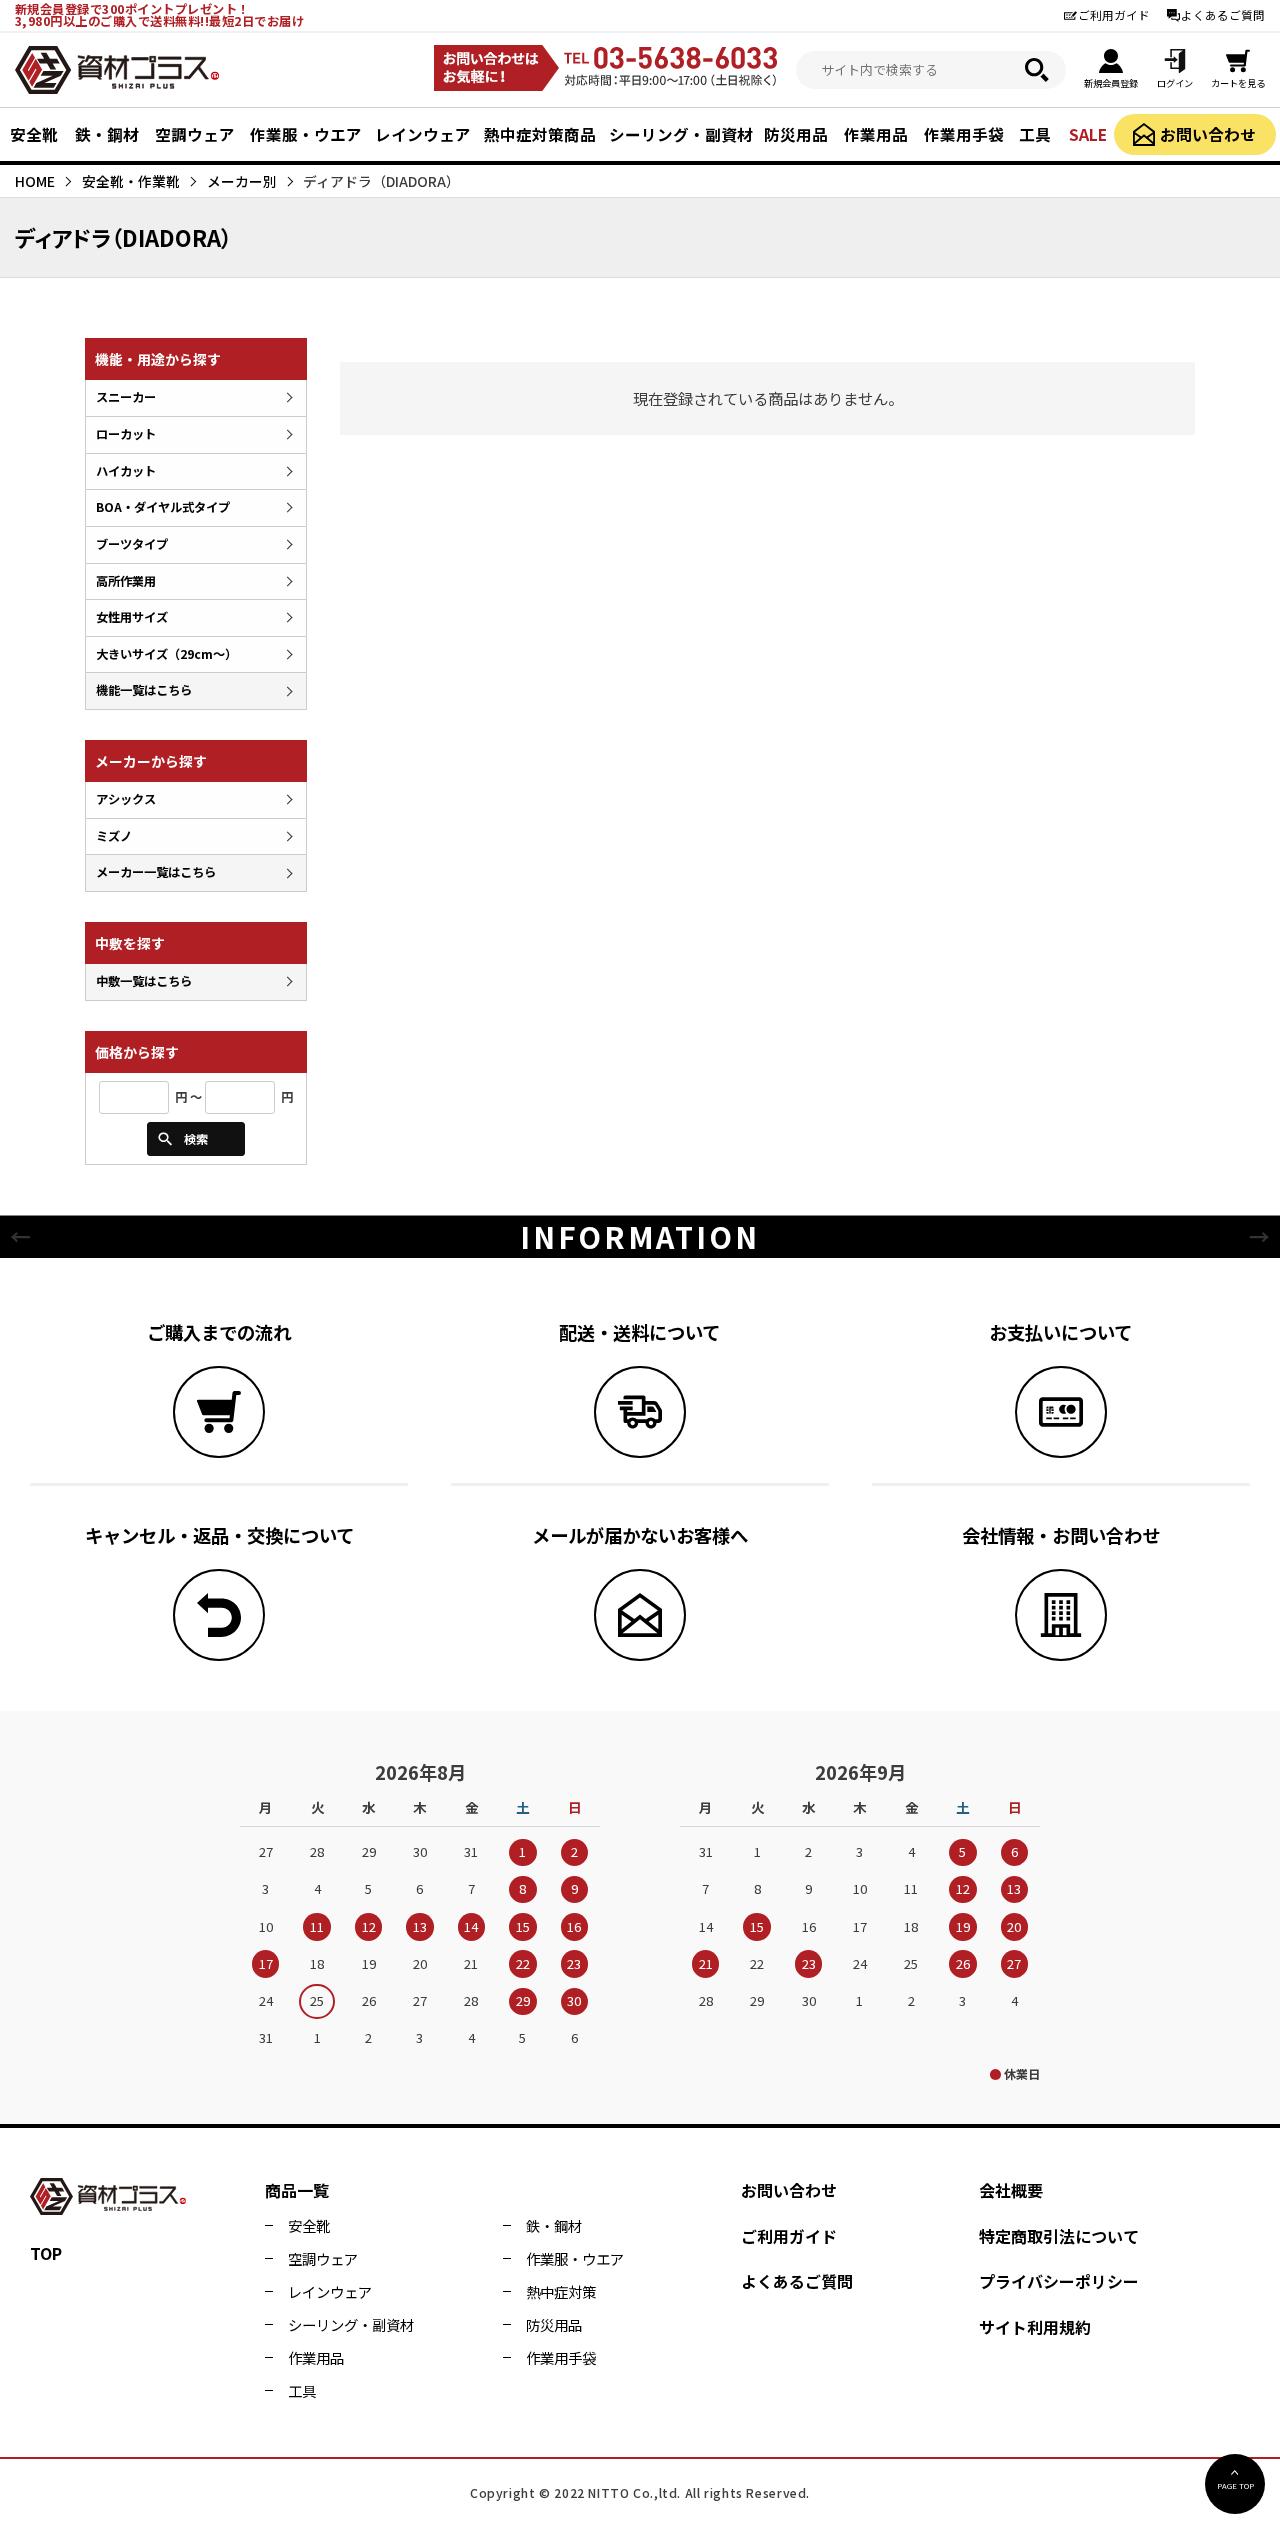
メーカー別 (242, 181)
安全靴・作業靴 (131, 181)
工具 (302, 2390)
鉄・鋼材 (554, 2225)
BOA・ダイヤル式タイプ (163, 507)
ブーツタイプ (132, 544)
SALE (1088, 134)
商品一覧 (297, 2190)
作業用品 (316, 2357)
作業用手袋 (561, 2357)
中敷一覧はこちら (144, 981)
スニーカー (126, 397)
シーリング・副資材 (351, 2324)
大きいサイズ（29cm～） (166, 654)
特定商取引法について (1059, 2236)
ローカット (126, 434)
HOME (35, 181)
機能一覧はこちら (144, 690)
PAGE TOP (1235, 2485)
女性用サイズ (132, 617)
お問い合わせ (1208, 134)
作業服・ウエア (575, 2258)
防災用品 (554, 2324)
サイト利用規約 (1035, 2327)
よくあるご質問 (1223, 15)
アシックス (126, 799)
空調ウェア (323, 2258)
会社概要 (1011, 2190)
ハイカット (126, 471)
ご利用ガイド (1114, 15)
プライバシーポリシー (1059, 2281)
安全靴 (309, 2225)
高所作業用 (126, 581)
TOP (46, 2253)
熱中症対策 (561, 2291)
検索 (196, 1139)
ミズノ (114, 836)
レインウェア (330, 2291)
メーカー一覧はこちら (156, 872)
